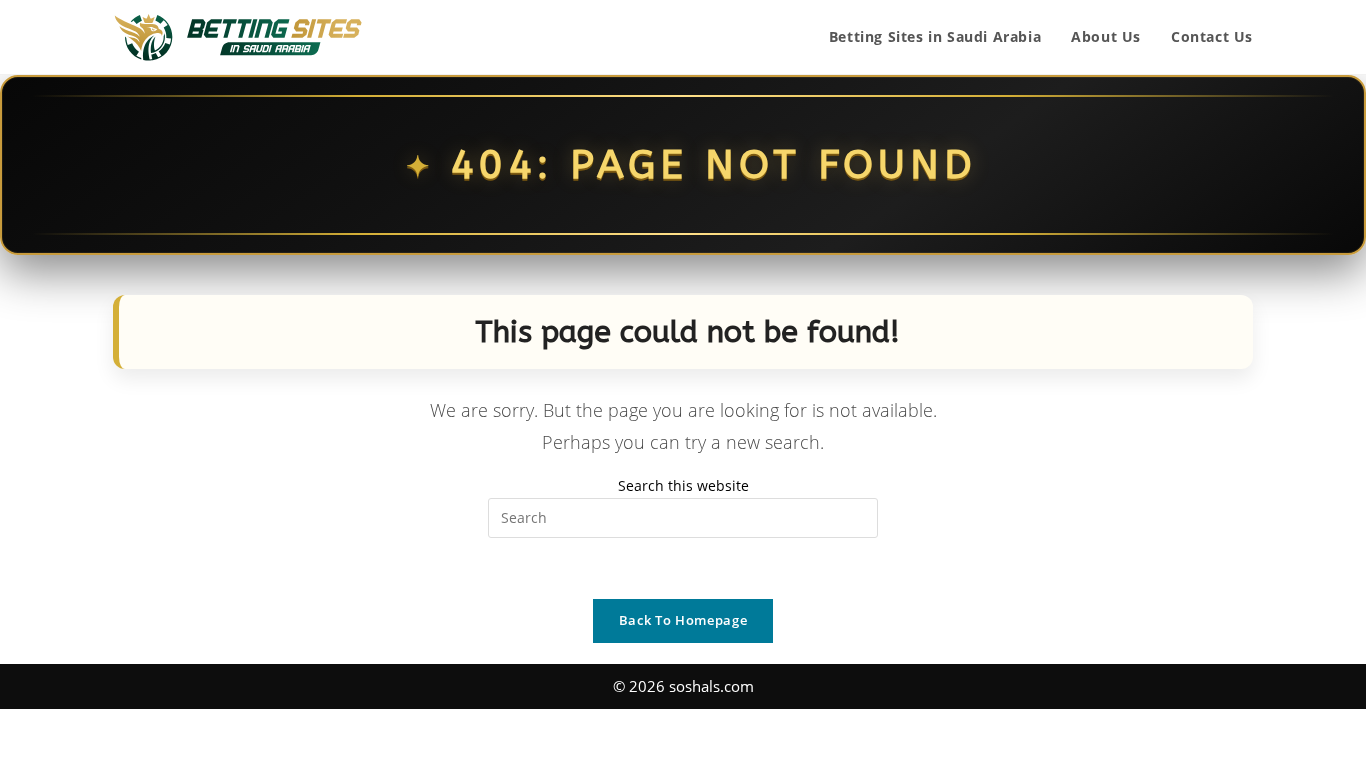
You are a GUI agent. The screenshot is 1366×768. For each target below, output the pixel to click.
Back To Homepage (683, 620)
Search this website (683, 485)
